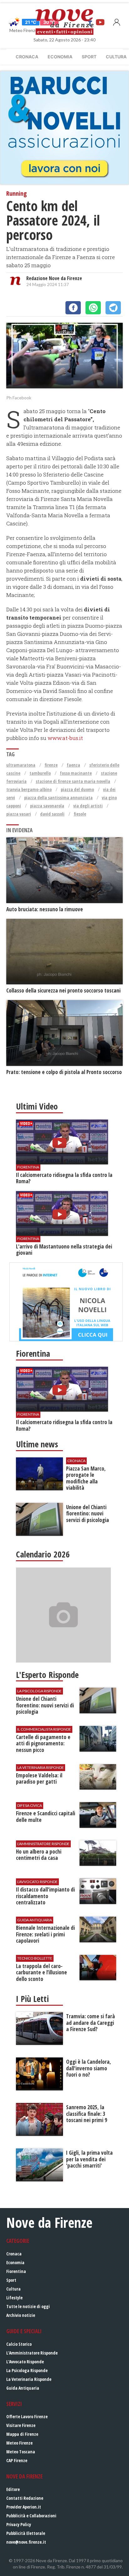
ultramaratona (21, 765)
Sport (89, 57)
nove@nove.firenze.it (26, 2542)
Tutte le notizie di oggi (28, 2306)
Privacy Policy (19, 2524)
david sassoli (52, 814)
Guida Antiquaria (23, 2388)
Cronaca (27, 57)
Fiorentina (16, 2271)
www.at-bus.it (65, 738)
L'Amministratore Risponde (32, 2353)
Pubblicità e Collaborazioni (31, 2516)
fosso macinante (76, 773)
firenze (51, 765)
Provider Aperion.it (24, 2507)
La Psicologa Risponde (27, 2370)
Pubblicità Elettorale (26, 2533)
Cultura (13, 2289)
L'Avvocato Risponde (25, 2362)
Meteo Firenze (19, 2443)
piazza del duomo (77, 789)
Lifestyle (14, 2298)
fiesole (80, 814)
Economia (60, 57)
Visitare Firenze (21, 2425)
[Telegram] (113, 308)
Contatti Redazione (25, 2498)
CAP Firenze (17, 2460)
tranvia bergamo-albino (29, 789)
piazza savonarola (47, 806)
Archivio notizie (21, 2315)
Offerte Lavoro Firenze (27, 2416)
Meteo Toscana (21, 2452)
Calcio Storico (19, 2344)
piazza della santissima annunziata (58, 798)
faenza (73, 765)
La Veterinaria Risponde (29, 2379)
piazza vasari (19, 814)
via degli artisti (88, 806)
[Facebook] (73, 308)
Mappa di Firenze (22, 2434)
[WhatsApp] (93, 308)
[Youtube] (100, 22)
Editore (13, 2489)
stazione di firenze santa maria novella (73, 781)
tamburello (40, 773)
